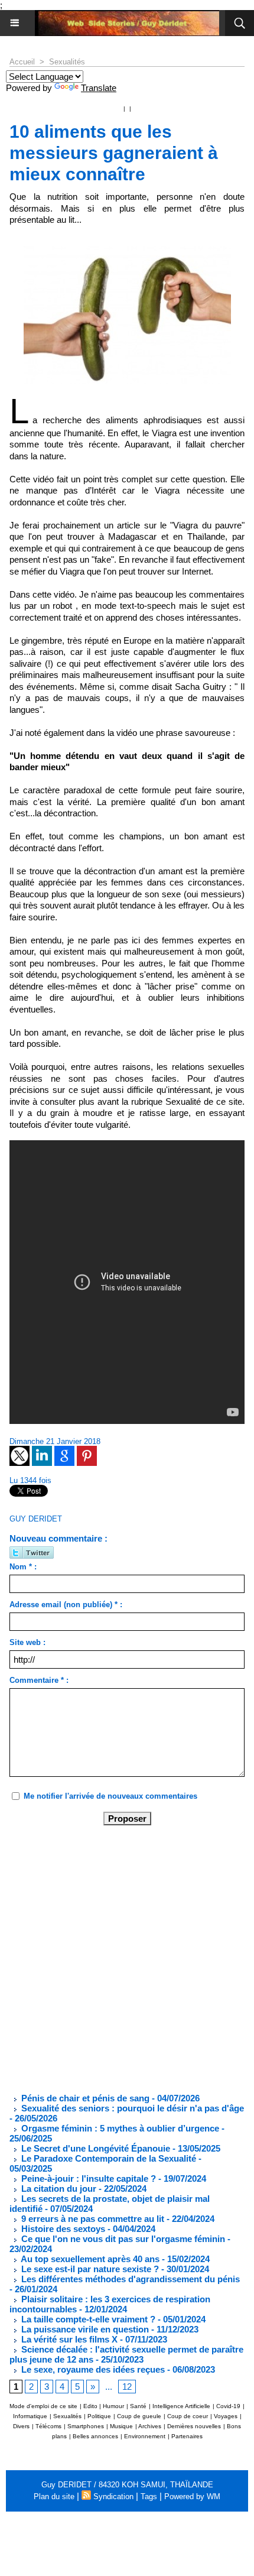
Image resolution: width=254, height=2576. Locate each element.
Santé (138, 2406)
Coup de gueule (139, 2416)
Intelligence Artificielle (181, 2406)
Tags (149, 2496)
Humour (113, 2406)
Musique (121, 2426)
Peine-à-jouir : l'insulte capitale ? (87, 2178)
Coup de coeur (188, 2416)
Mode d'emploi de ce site (43, 2406)
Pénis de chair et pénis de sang (84, 2098)
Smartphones (86, 2426)
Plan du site (54, 2496)
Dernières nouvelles (194, 2426)
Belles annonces (95, 2436)
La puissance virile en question (84, 2329)
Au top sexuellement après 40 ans (89, 2259)
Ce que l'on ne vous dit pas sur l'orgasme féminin (122, 2239)
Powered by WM (192, 2496)
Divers (21, 2426)
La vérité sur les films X (68, 2339)
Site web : (27, 1642)
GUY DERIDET (36, 1519)
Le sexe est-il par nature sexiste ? (89, 2269)
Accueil (22, 62)
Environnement (145, 2436)
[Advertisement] (118, 1958)
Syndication (113, 2496)
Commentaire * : (39, 1680)
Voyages (226, 2416)
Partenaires (187, 2436)
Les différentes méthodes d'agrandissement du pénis (129, 2279)
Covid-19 (228, 2406)
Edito (91, 2406)
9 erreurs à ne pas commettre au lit (92, 2219)
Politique (99, 2416)
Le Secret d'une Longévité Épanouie (95, 2148)
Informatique (30, 2416)
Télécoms (48, 2426)
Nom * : (23, 1567)
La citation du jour (58, 2189)
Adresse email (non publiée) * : (66, 1605)
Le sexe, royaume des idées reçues (92, 2369)
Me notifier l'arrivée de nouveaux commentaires (110, 1796)
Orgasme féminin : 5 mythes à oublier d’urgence (119, 2128)
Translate (99, 88)
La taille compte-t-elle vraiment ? (87, 2319)
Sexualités (67, 62)
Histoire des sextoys (62, 2229)
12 (127, 2387)
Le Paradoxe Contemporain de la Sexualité (108, 2158)
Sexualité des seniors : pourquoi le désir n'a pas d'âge (131, 2108)
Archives (150, 2426)
